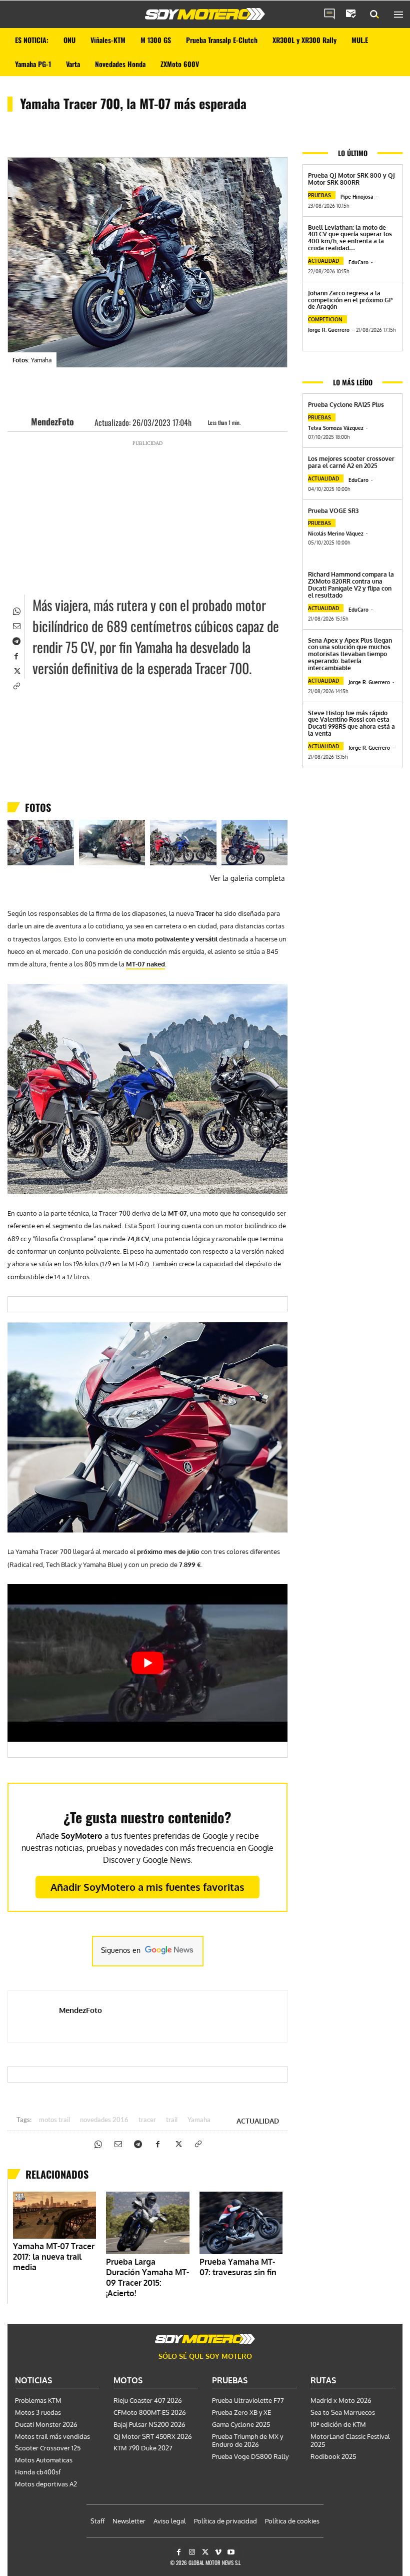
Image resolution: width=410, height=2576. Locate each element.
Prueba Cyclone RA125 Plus (346, 405)
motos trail (54, 2120)
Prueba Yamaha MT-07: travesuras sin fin (238, 2267)
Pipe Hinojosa (357, 197)
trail (172, 2120)
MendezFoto (52, 421)
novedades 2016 (104, 2120)
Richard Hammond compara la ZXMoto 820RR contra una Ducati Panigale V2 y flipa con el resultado (351, 585)
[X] (16, 670)
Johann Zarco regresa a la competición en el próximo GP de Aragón (350, 300)
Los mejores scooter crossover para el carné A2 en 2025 (351, 462)
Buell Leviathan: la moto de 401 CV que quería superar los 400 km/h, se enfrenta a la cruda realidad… (350, 238)
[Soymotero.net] (205, 14)
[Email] (16, 625)
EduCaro (358, 262)
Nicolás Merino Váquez (336, 534)
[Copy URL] (16, 685)
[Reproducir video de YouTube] (147, 1663)
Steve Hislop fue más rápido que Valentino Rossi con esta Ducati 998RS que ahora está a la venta (351, 723)
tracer (147, 2120)
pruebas (319, 195)
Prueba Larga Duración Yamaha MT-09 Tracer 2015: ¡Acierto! (147, 2277)
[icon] (329, 15)
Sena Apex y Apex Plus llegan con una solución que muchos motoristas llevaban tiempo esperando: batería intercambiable (350, 654)
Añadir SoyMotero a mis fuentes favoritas (147, 1887)
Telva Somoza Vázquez (336, 428)
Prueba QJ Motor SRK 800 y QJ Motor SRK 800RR (351, 179)
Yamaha (199, 2120)
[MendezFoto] (22, 421)
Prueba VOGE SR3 (333, 511)
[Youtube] (231, 2552)
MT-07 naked (145, 964)
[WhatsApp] (16, 610)
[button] (374, 15)
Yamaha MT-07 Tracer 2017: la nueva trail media (54, 2257)
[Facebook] (16, 655)
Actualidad (258, 2121)
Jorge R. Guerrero (329, 330)
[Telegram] (16, 640)
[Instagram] (192, 2552)
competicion (325, 319)
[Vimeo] (218, 2552)
